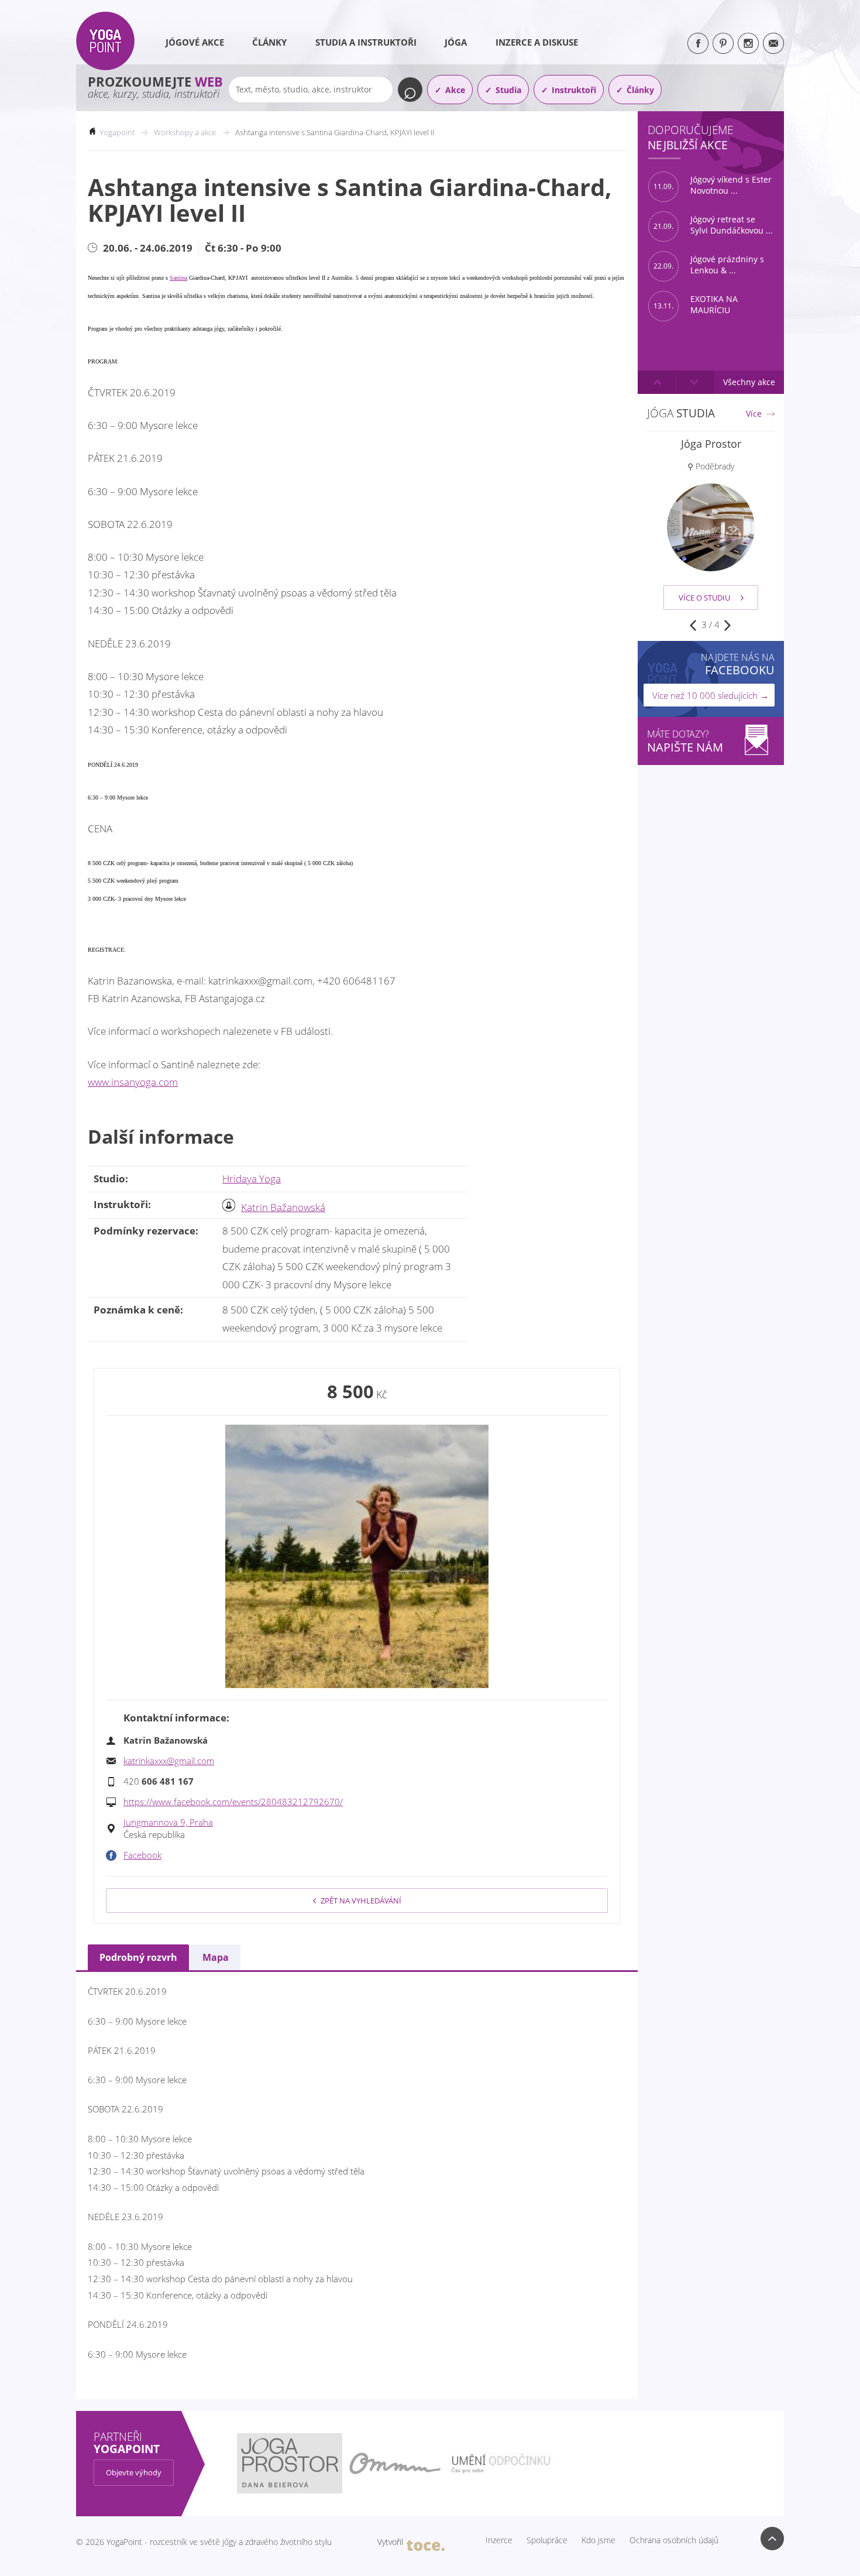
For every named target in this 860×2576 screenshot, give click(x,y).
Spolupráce (547, 2540)
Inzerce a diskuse (537, 42)
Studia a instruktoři (366, 42)
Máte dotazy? (685, 741)
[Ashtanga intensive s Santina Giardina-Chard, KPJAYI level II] (357, 1556)
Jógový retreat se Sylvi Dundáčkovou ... (713, 225)
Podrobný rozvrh (138, 1957)
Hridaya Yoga (252, 1179)
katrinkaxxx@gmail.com (169, 1761)
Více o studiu (704, 598)
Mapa (216, 1957)
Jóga (456, 42)
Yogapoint (117, 132)
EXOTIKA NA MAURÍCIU (696, 305)
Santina (178, 278)
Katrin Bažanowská (283, 1207)
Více (754, 414)
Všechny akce (749, 382)
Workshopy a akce (185, 132)
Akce (455, 90)
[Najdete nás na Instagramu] (748, 43)
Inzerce (499, 2540)
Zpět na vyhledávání (361, 1901)
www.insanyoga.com (133, 1082)
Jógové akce (195, 42)
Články (269, 42)
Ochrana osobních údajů (674, 2540)
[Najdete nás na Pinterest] (723, 43)
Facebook (142, 1855)
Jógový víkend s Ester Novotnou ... (713, 185)
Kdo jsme (598, 2540)
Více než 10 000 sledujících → (711, 695)
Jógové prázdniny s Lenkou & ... (709, 265)
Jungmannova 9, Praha (168, 1822)
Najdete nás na (738, 664)
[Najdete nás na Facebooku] (698, 43)
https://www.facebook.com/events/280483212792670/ (233, 1802)
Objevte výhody (134, 2472)
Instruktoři (574, 90)
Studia (508, 90)
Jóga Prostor (711, 444)
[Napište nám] (773, 43)
